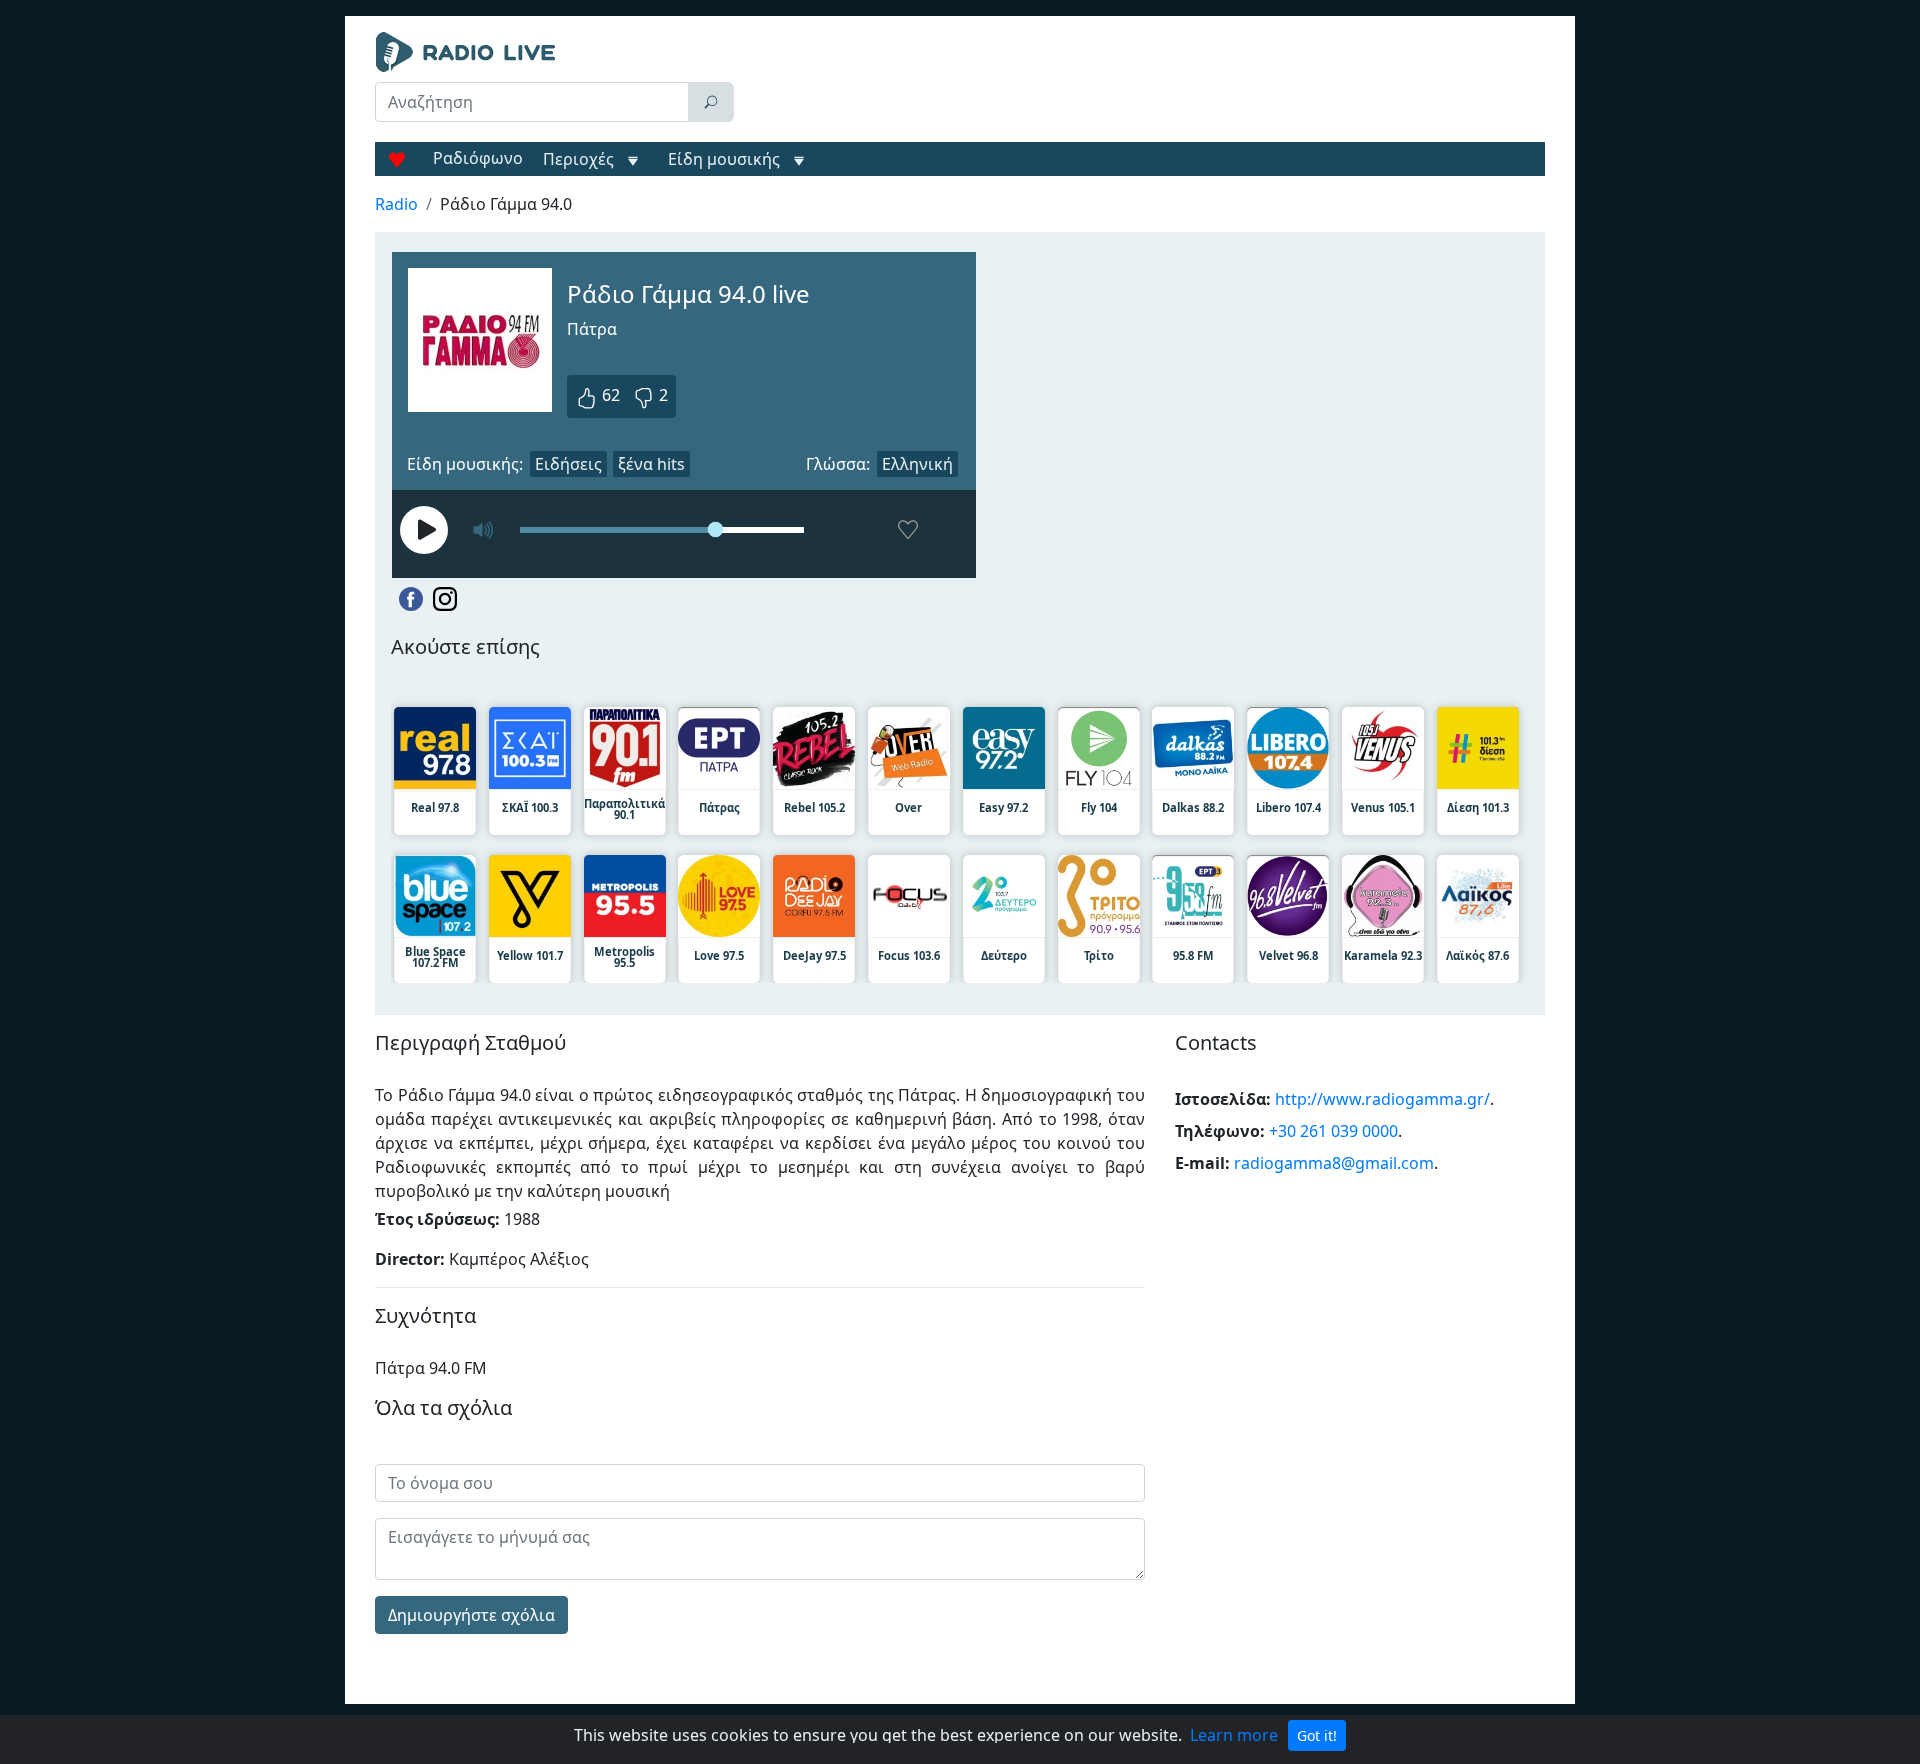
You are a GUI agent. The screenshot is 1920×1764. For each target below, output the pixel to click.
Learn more (1234, 1735)
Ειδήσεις (568, 464)
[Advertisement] (1144, 82)
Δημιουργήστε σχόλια (471, 1615)
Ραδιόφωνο (478, 158)
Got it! (1317, 1735)
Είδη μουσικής (724, 159)
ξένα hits (651, 464)
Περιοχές (580, 159)
